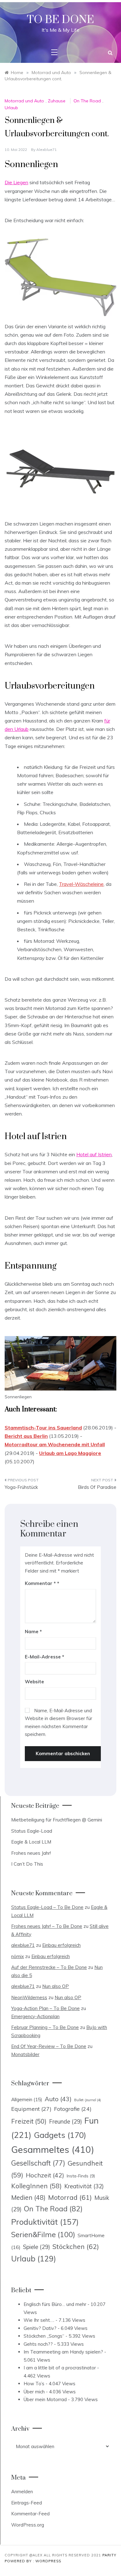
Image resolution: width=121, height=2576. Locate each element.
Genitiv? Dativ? (40, 2328)
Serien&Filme (43, 2235)
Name (33, 1632)
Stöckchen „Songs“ (44, 2336)
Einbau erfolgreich (61, 1945)
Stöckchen (76, 2246)
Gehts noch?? (38, 2344)
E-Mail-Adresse (45, 1657)
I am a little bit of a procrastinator (60, 2368)
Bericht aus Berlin (26, 1436)
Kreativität (84, 2186)
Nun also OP (56, 1986)
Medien (28, 2197)
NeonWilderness (29, 1997)
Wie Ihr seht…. (39, 2320)
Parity (109, 2555)
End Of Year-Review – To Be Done (49, 2046)
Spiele (36, 2247)
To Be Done (60, 20)
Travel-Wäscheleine (81, 884)
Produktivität (45, 2222)
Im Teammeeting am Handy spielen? (63, 2352)
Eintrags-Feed (27, 2503)
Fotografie (73, 2109)
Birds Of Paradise (97, 1487)
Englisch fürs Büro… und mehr (55, 2304)
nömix (18, 1956)
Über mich (34, 2392)
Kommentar (40, 1583)
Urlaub (11, 108)
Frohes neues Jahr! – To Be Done (47, 1926)
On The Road (87, 101)
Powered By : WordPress (33, 2561)
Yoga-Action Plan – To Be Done (45, 2008)
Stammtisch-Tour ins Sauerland (43, 1428)
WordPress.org (28, 2525)
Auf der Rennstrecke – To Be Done (49, 1967)
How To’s (34, 2384)
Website (34, 1682)
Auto (58, 2099)
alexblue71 (47, 150)
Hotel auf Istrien (94, 1154)
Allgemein (27, 2099)
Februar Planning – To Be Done (45, 2027)
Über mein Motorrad (45, 2399)
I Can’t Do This (27, 1864)
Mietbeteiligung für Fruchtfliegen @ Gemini (57, 1820)
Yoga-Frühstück (21, 1487)
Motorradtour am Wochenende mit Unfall (55, 1444)
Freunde (65, 2122)
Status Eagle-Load (32, 1831)
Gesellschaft (38, 2163)
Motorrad (70, 2197)
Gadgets (60, 2135)
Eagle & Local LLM (31, 1842)
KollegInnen (36, 2186)
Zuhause (57, 101)
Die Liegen (16, 182)
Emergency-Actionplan (35, 2016)
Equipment (31, 2109)
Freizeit (29, 2121)
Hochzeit (45, 2175)
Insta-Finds (81, 2176)
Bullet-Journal (87, 2100)
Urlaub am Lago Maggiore (70, 1453)
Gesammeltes (53, 2149)
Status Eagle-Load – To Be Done (47, 1907)
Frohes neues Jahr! (31, 1853)
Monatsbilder (25, 2054)
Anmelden (22, 2492)
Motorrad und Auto (24, 101)
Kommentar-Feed (30, 2514)
